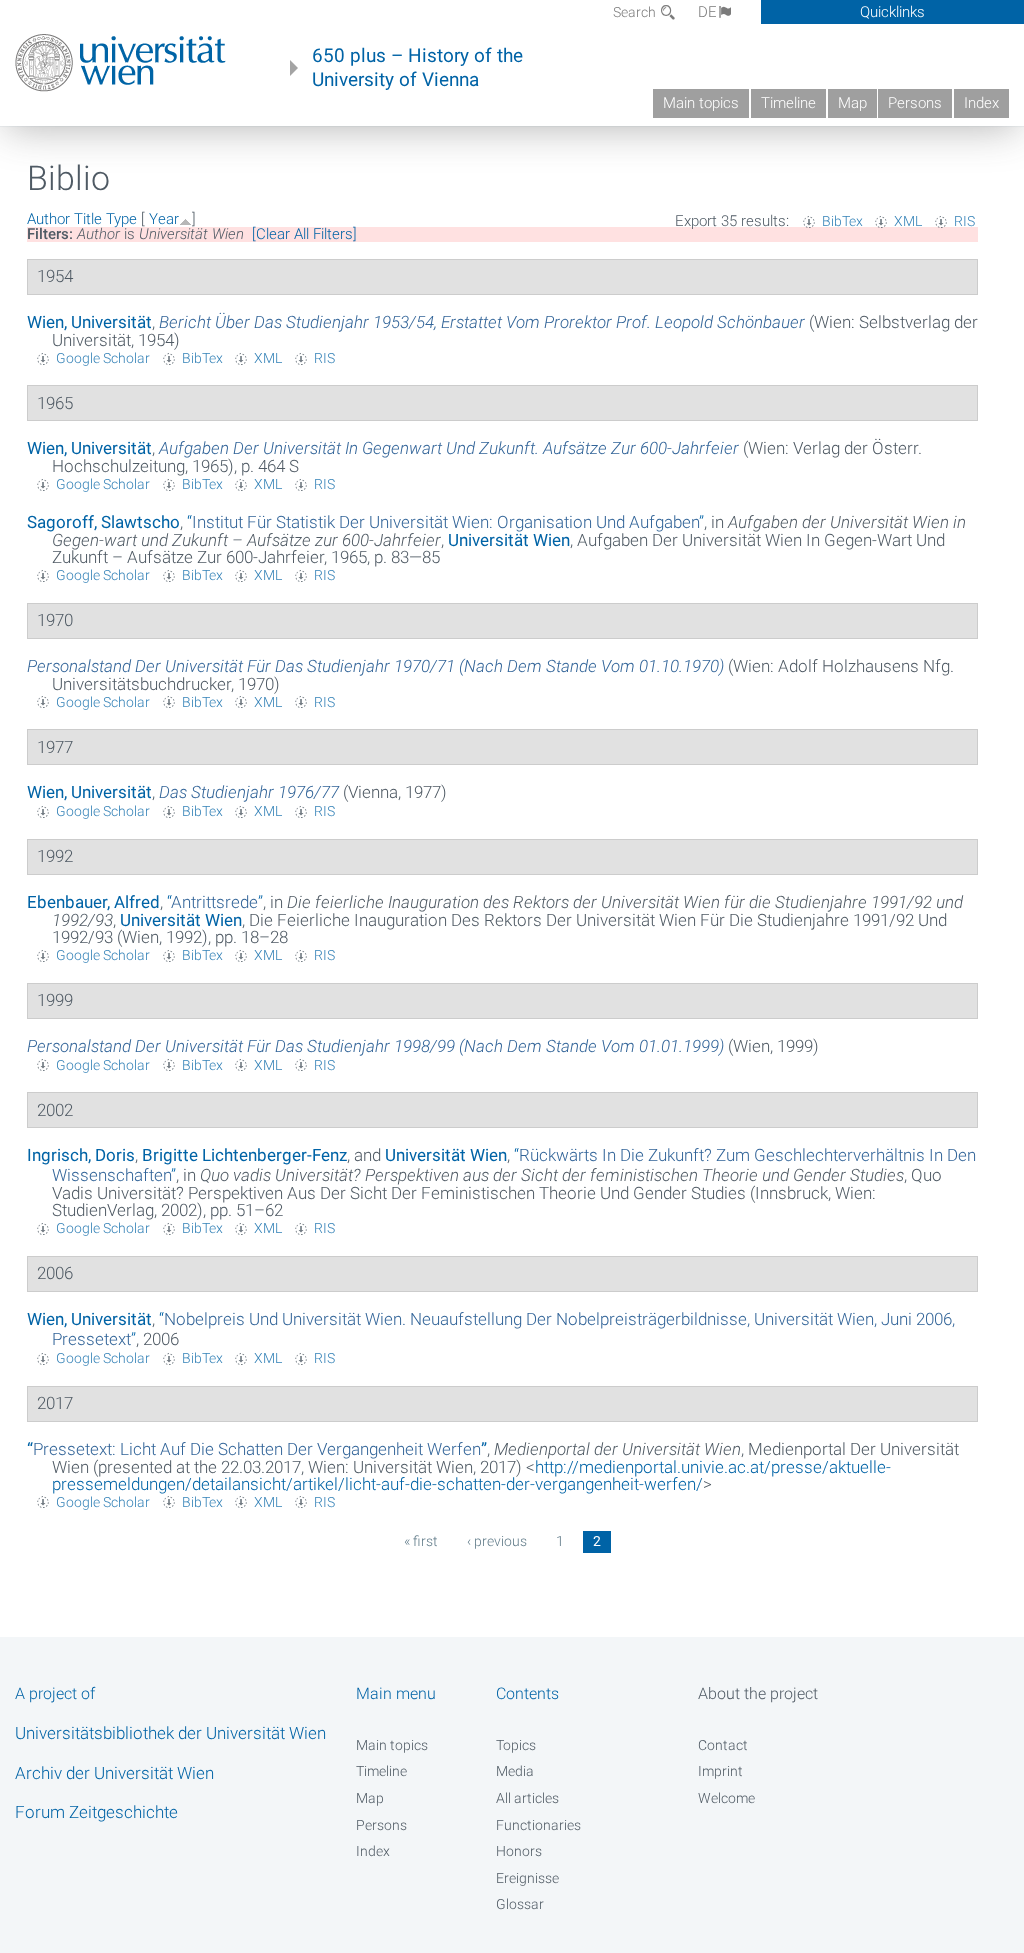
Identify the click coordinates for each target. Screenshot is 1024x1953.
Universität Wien (509, 540)
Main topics (701, 103)
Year (164, 219)
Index (981, 103)
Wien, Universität (89, 322)
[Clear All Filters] (304, 234)
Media (515, 1771)
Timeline (788, 103)
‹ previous (497, 1541)
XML (908, 221)
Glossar (520, 1904)
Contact (723, 1745)
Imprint (720, 1771)
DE (707, 12)
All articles (527, 1798)
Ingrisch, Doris (81, 1155)
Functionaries (538, 1825)
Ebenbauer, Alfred (93, 902)
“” (445, 522)
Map (852, 103)
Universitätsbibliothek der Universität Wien (170, 1733)
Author (48, 219)
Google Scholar (103, 358)
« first (421, 1541)
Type (121, 219)
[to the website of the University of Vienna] (120, 63)
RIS (964, 221)
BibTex (842, 221)
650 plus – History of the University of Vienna (417, 68)
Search (636, 12)
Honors (519, 1851)
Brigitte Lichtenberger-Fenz (244, 1155)
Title (88, 219)
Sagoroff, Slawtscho (103, 522)
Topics (516, 1745)
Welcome (726, 1798)
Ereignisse (527, 1878)
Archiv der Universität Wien (114, 1773)
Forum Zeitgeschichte (96, 1812)
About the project (758, 1693)
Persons (915, 103)
